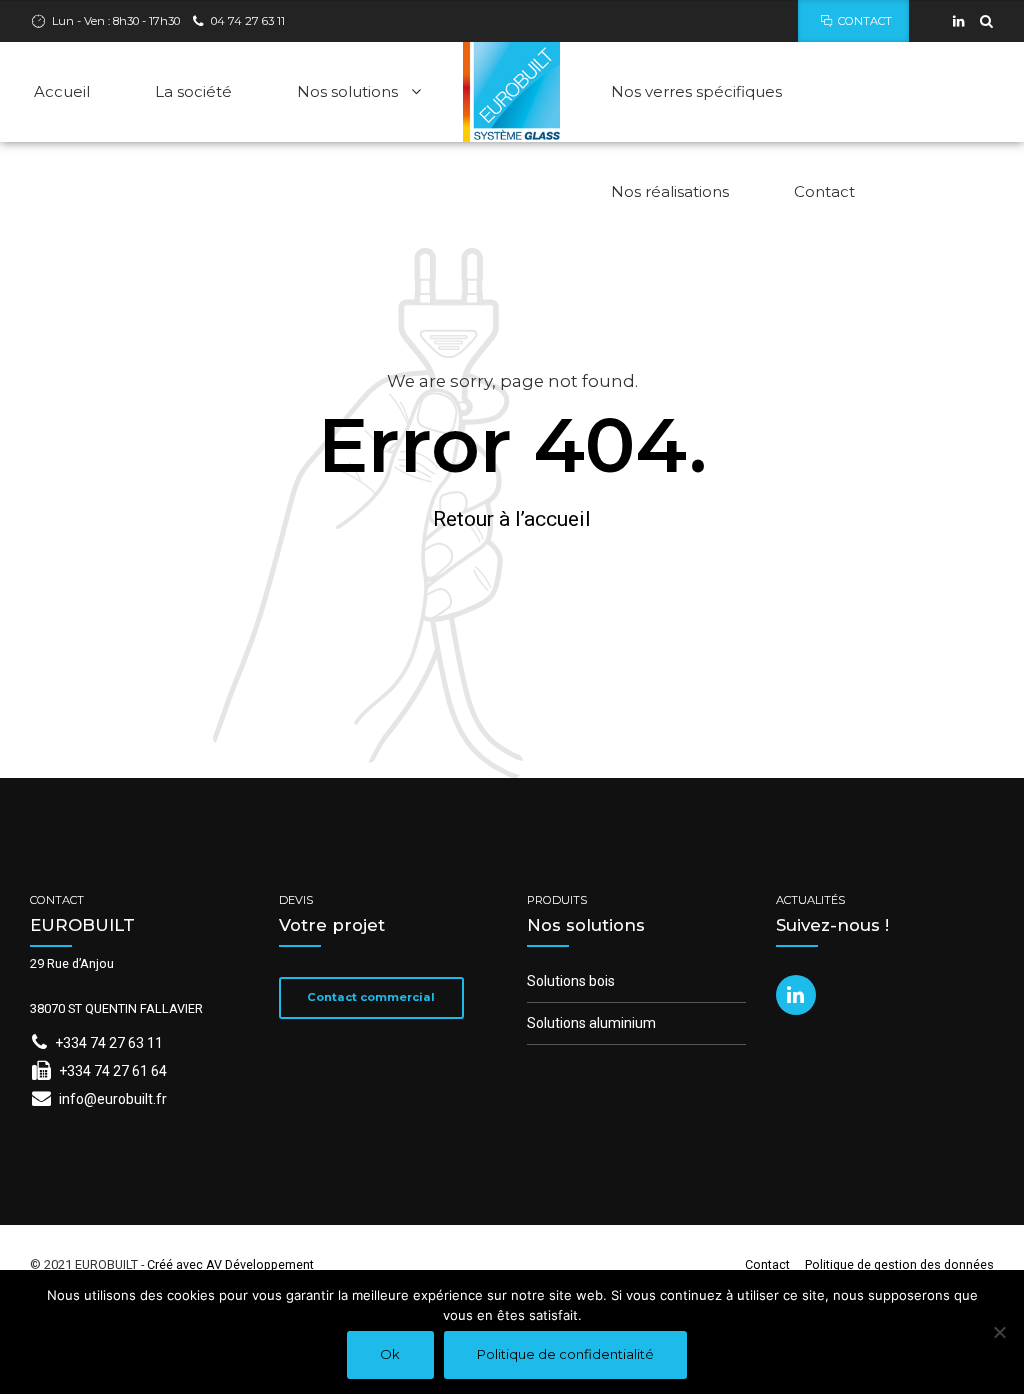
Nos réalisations (670, 191)
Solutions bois (571, 981)
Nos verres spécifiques (696, 91)
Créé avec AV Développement (230, 1264)
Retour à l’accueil (512, 519)
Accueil (62, 91)
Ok (390, 1354)
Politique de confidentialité (565, 1354)
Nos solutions (347, 91)
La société (193, 91)
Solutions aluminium (591, 1023)
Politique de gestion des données (899, 1264)
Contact (824, 191)
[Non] (999, 1332)
